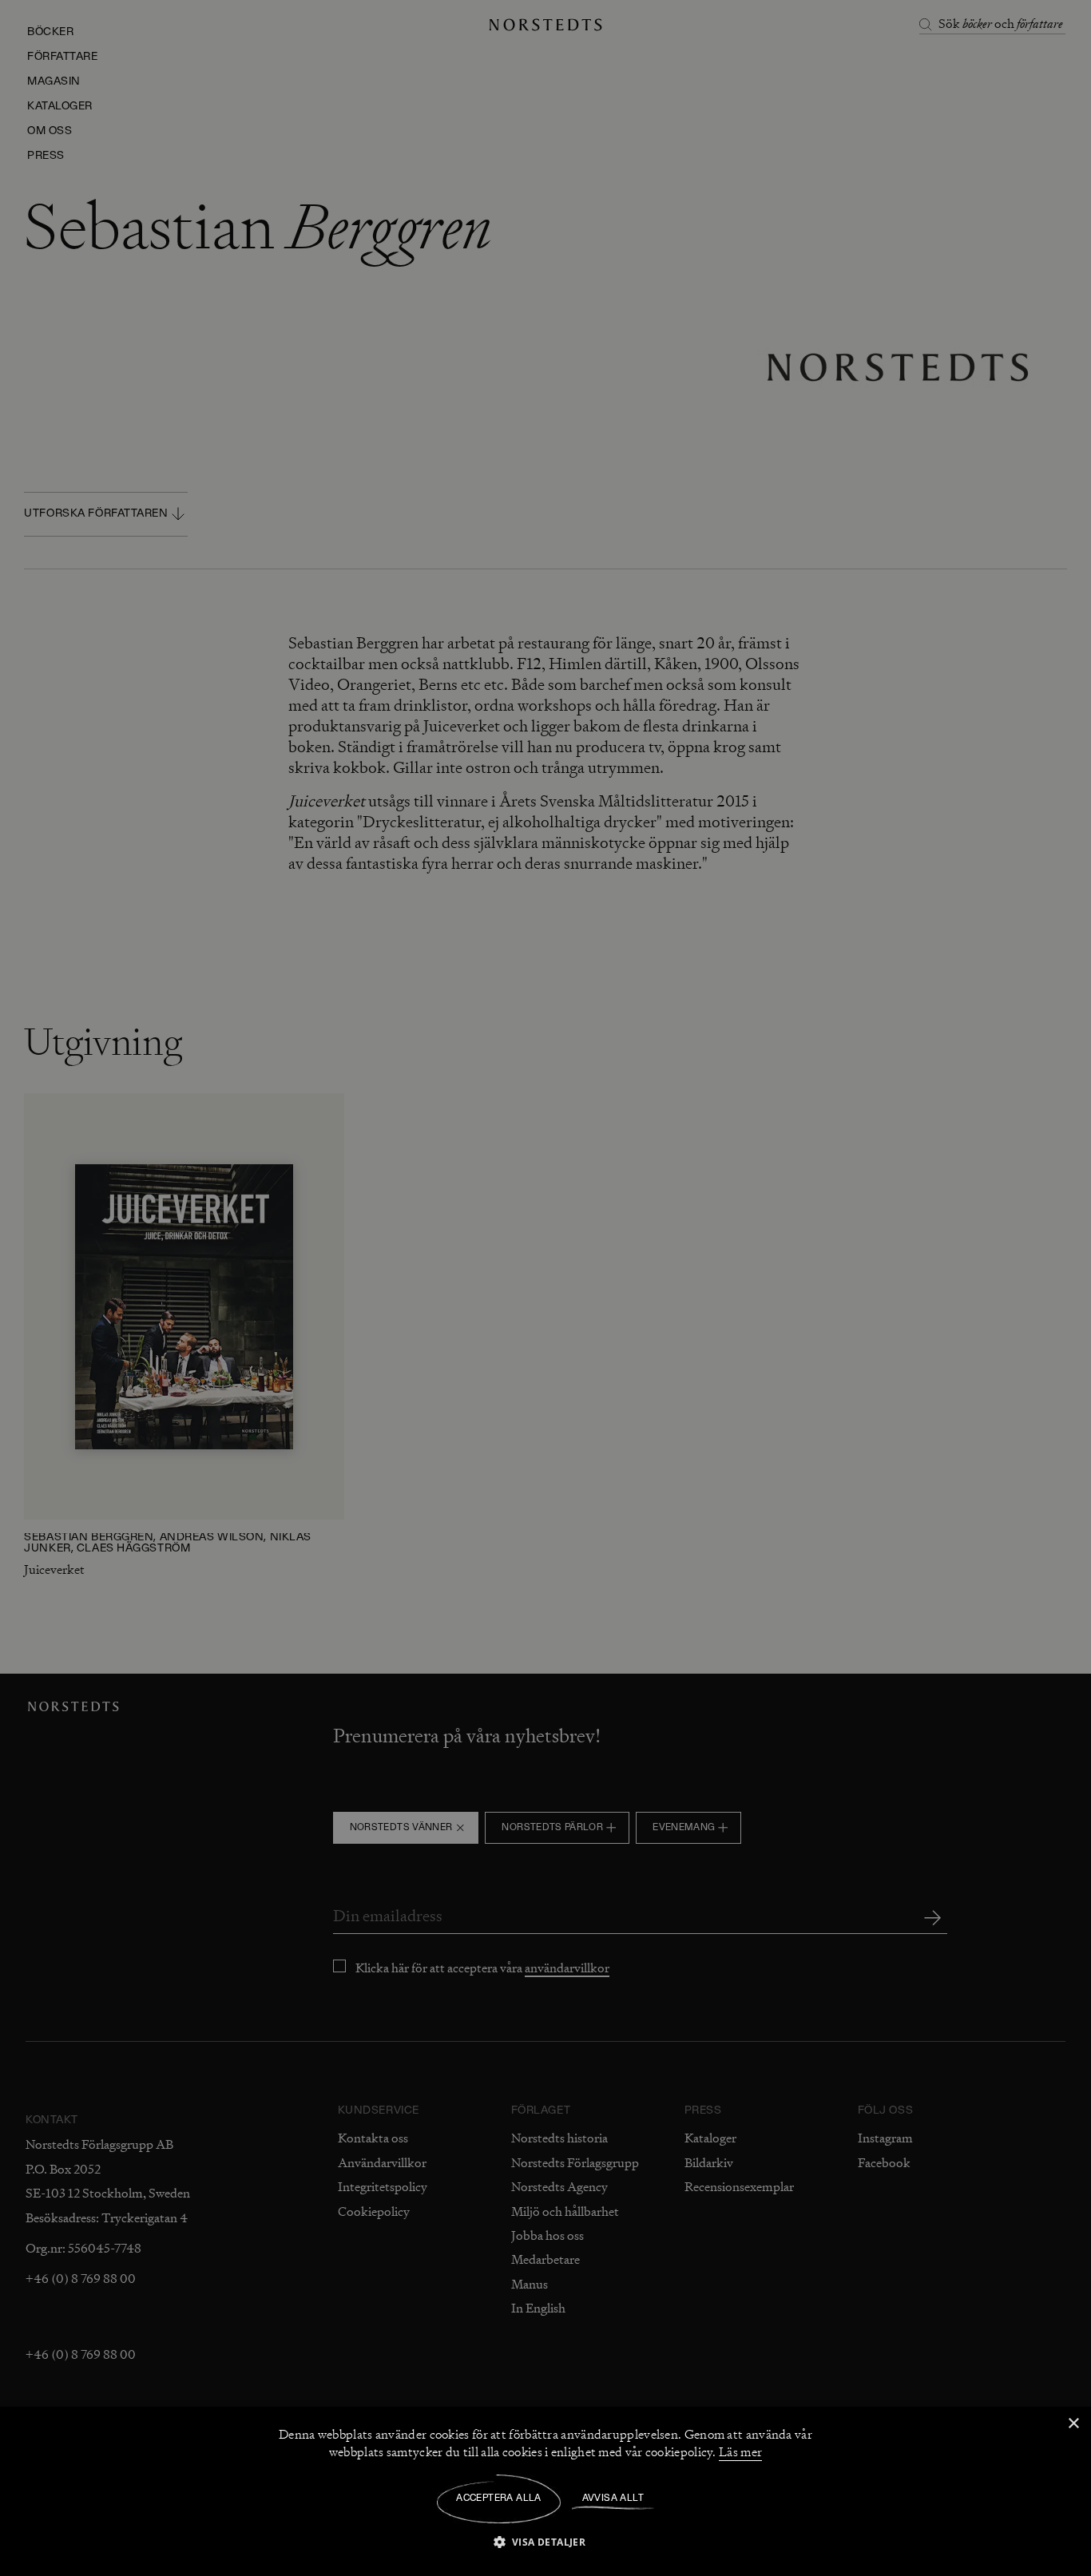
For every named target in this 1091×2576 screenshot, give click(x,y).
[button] (546, 2541)
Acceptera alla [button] (499, 2499)
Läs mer (740, 2452)
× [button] (1073, 2424)
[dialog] (545, 1288)
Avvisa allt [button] (613, 2499)
